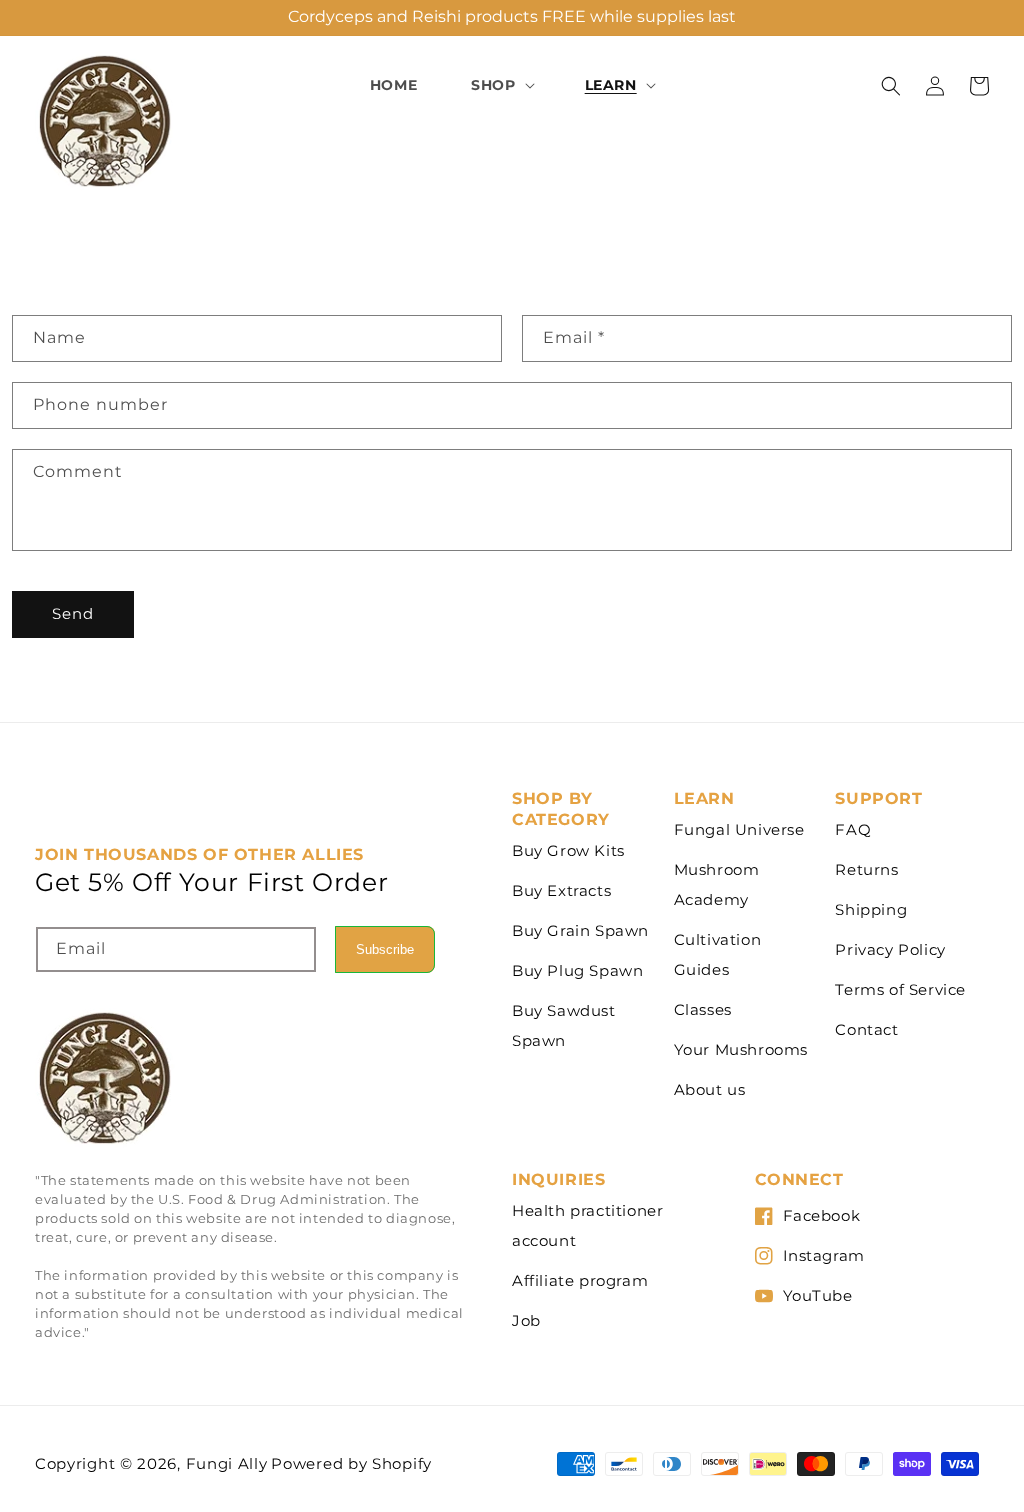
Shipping (871, 909)
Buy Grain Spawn (580, 930)
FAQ (853, 829)
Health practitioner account (587, 1225)
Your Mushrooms (741, 1049)
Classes (703, 1009)
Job (526, 1320)
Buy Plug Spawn (577, 970)
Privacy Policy (890, 949)
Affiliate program (580, 1280)
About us (710, 1089)
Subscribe (385, 949)
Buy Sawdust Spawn (564, 1025)
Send (73, 613)
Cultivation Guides (718, 954)
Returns (866, 869)
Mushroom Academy (717, 884)
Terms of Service (900, 989)
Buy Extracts (561, 890)
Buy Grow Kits (568, 850)
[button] (500, 85)
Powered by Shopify (351, 1463)
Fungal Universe (739, 829)
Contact (866, 1029)
